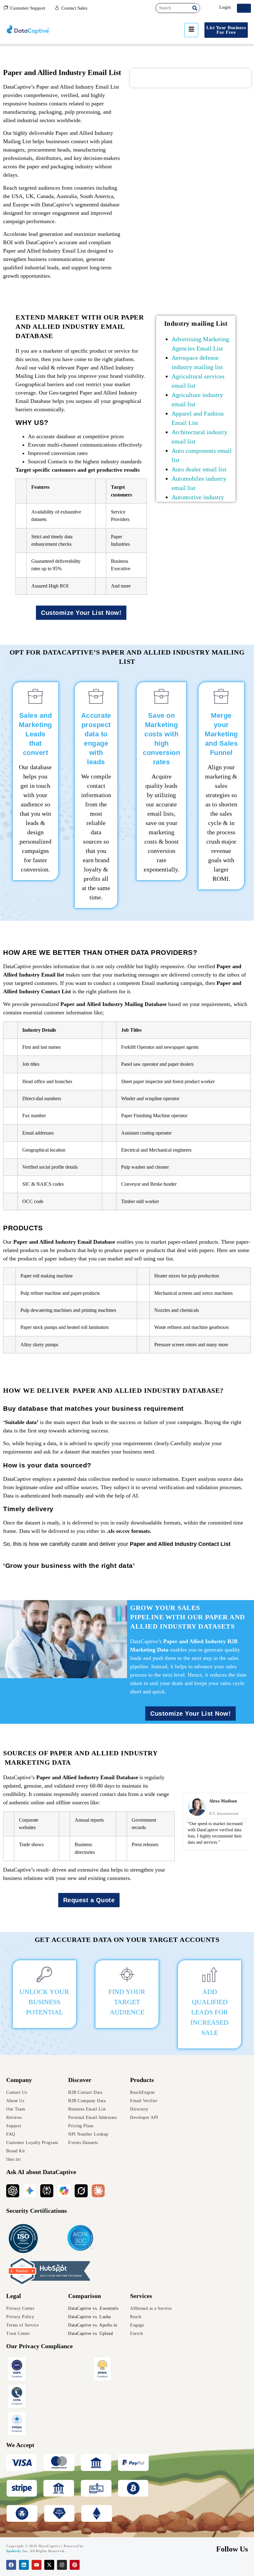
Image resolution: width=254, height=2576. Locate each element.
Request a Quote (89, 1900)
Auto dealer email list (199, 469)
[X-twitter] (49, 2565)
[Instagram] (62, 2565)
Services (141, 2296)
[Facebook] (11, 2565)
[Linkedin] (24, 2565)
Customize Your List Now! (81, 613)
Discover (80, 2080)
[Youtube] (37, 2565)
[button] (187, 1822)
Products (142, 2080)
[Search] (195, 8)
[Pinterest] (75, 2565)
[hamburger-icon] (244, 8)
